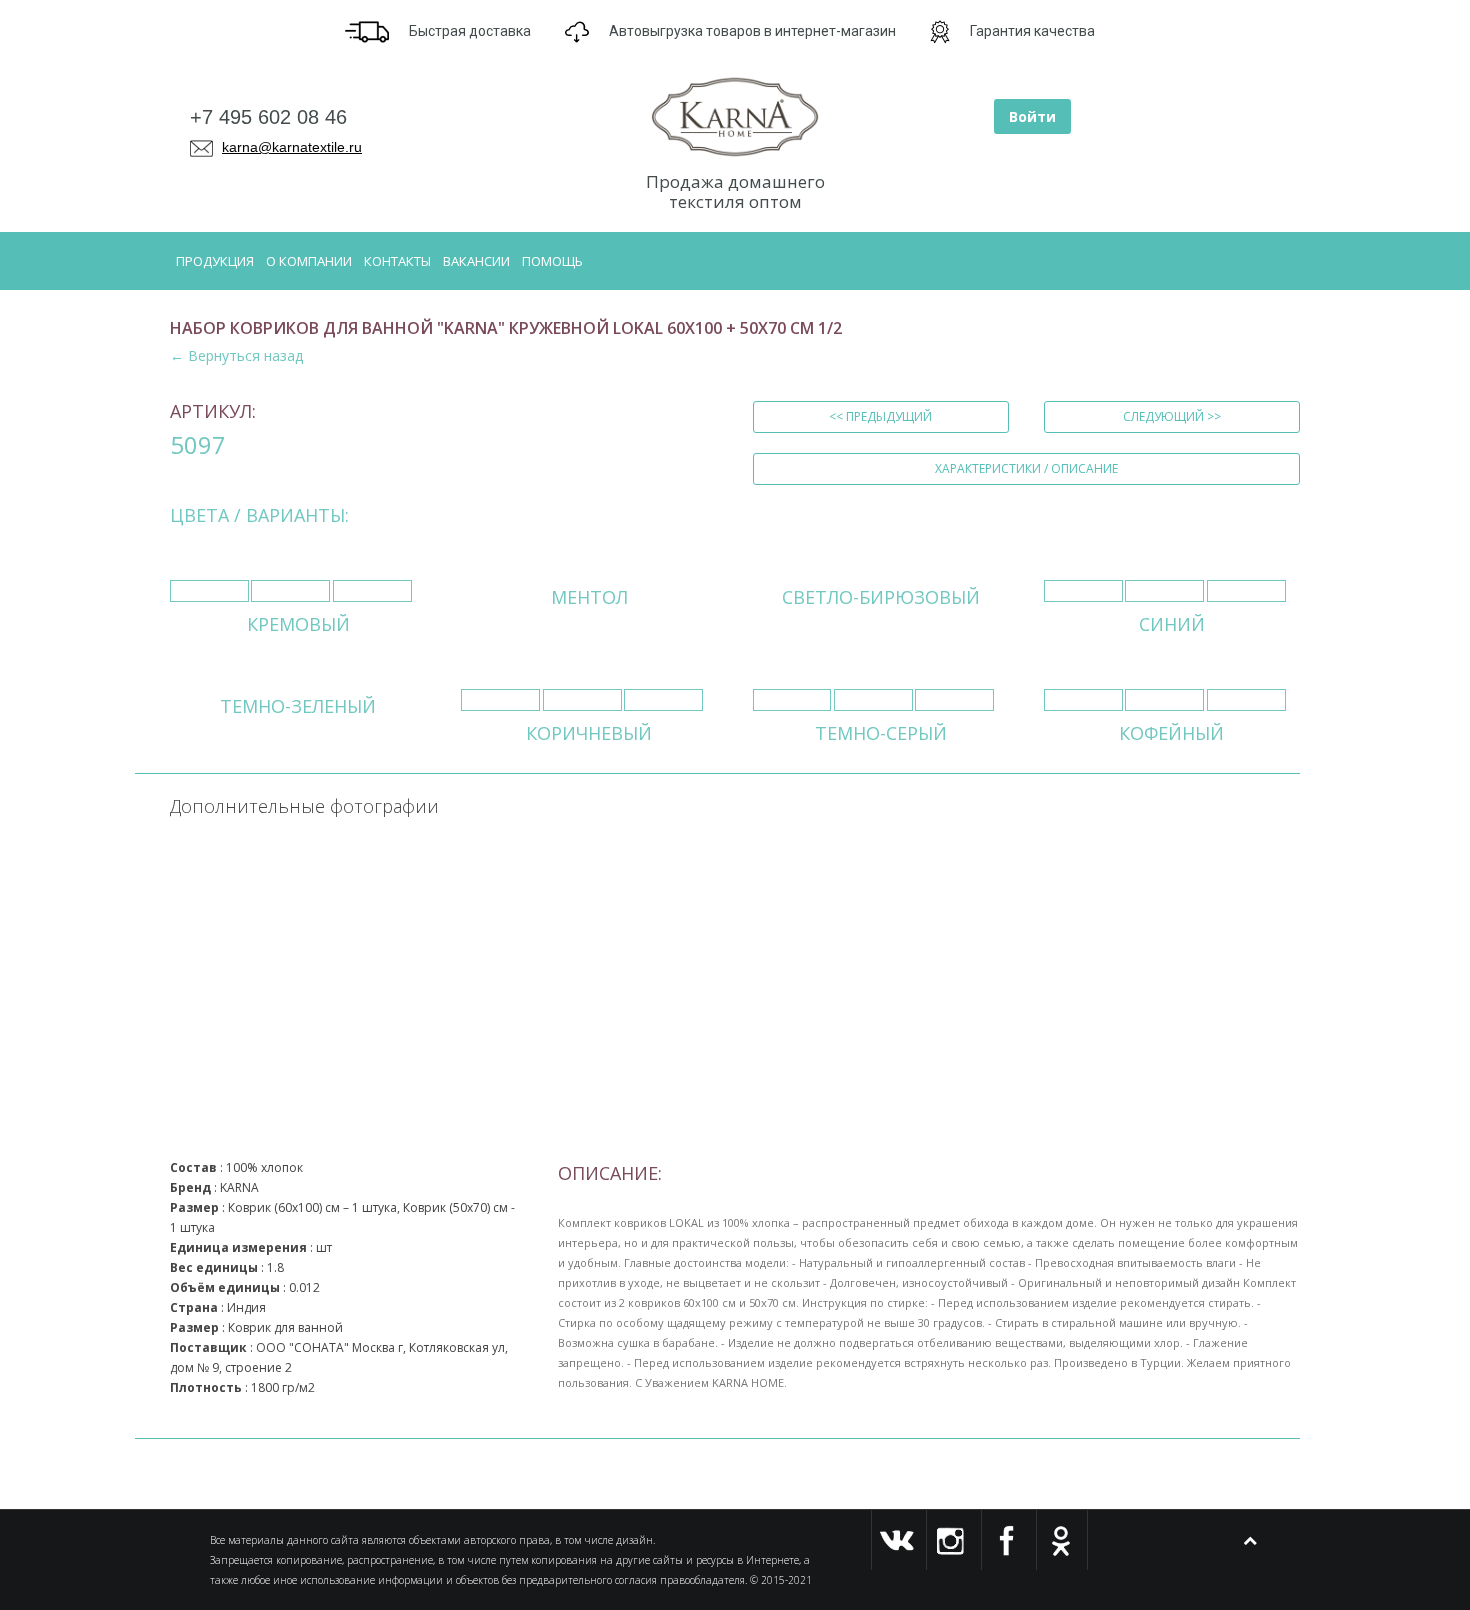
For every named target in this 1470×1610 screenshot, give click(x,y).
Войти (1032, 116)
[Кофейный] (1083, 700)
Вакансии (476, 261)
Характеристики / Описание (1026, 468)
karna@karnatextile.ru (292, 147)
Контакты (397, 261)
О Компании (309, 261)
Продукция (215, 261)
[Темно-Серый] (792, 700)
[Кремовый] (209, 591)
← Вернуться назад (236, 355)
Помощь (552, 261)
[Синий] (1083, 591)
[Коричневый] (500, 700)
